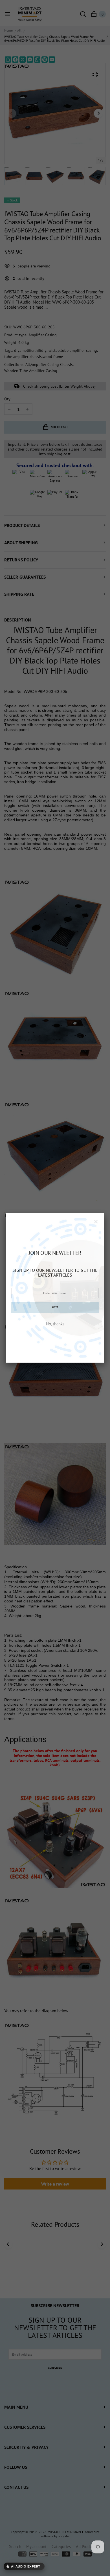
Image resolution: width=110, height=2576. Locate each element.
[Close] (96, 1222)
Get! (55, 1307)
